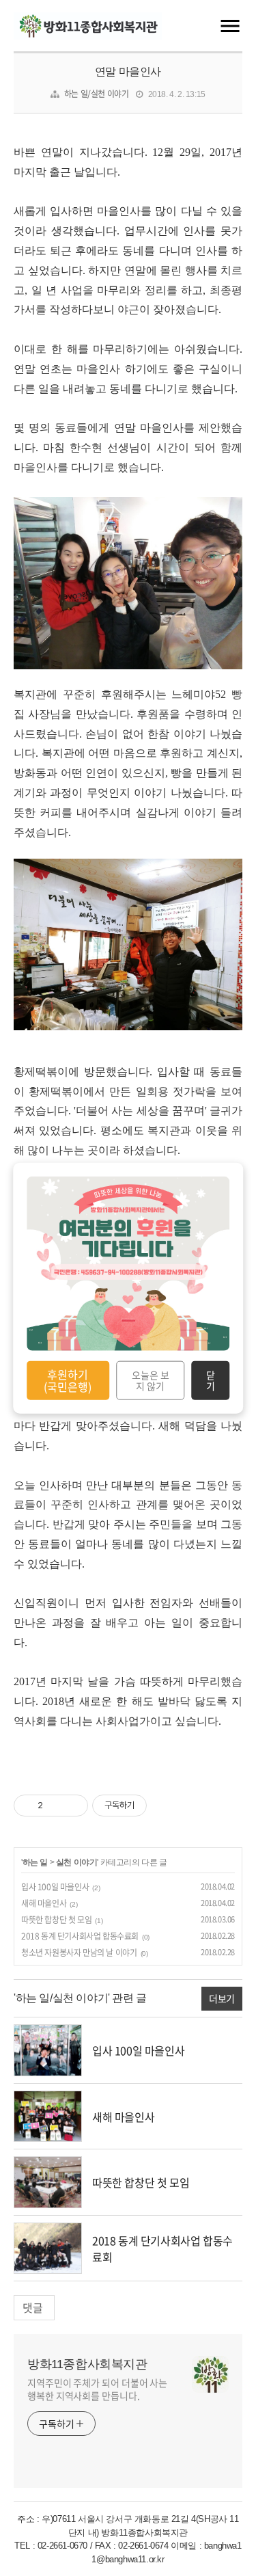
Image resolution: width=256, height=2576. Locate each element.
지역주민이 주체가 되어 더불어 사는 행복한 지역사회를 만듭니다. (97, 2389)
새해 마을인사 (44, 1903)
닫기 (211, 1380)
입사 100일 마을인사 (55, 1887)
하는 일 (35, 1862)
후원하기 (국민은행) (68, 1380)
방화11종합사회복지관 (87, 2364)
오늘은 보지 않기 (151, 1380)
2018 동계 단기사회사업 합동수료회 (80, 1936)
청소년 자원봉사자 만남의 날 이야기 (79, 1953)
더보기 (222, 1998)
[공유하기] (56, 1806)
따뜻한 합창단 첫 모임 (56, 1920)
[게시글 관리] (73, 1806)
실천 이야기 (77, 1862)
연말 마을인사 (128, 71)
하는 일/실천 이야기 (97, 94)
